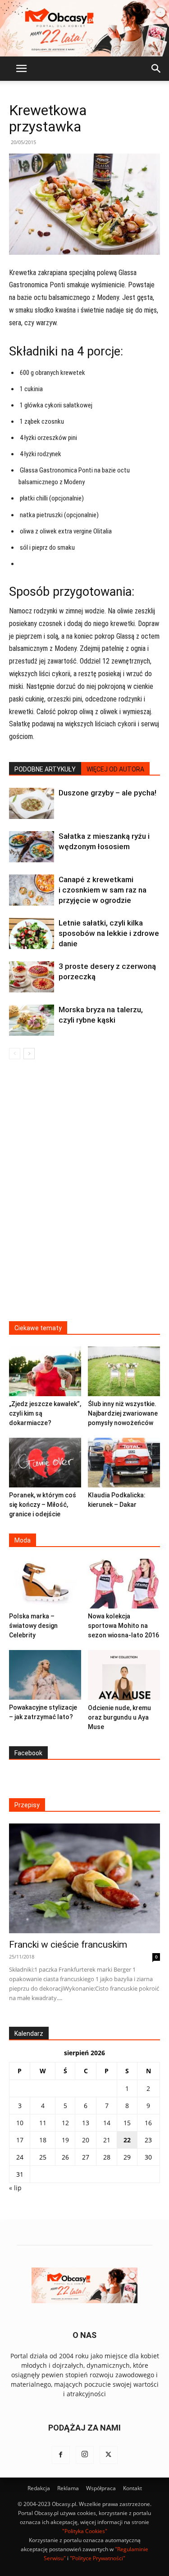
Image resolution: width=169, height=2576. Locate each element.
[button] (21, 69)
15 (127, 2123)
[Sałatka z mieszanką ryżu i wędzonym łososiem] (32, 847)
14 (107, 2123)
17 (20, 2140)
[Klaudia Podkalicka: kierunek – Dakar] (124, 1463)
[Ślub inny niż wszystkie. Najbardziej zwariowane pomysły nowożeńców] (124, 1371)
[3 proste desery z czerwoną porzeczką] (32, 977)
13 (86, 2123)
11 (43, 2123)
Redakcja (39, 2488)
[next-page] (29, 1054)
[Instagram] (85, 2455)
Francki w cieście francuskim (68, 1945)
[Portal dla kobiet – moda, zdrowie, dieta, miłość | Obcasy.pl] (84, 28)
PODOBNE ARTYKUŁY (45, 769)
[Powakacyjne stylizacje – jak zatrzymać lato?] (45, 1675)
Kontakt (132, 2488)
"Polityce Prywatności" (98, 2558)
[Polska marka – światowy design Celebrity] (45, 1584)
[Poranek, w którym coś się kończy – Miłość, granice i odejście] (45, 1463)
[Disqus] (84, 1196)
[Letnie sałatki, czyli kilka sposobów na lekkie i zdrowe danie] (32, 933)
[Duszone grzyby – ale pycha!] (32, 803)
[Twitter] (109, 2455)
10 (20, 2123)
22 (127, 2140)
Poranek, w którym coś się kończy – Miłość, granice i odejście (43, 1505)
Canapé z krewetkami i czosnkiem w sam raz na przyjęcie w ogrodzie (103, 890)
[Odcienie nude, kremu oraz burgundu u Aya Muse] (124, 1675)
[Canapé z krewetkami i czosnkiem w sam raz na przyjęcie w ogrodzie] (32, 890)
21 (107, 2140)
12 (65, 2123)
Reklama (68, 2488)
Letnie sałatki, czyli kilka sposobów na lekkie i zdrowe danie (109, 933)
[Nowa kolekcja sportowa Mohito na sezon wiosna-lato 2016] (124, 1584)
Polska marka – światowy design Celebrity (33, 1626)
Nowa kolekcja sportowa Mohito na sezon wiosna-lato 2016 (123, 1626)
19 (65, 2140)
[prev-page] (15, 1054)
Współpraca (101, 2488)
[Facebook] (61, 2455)
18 (43, 2140)
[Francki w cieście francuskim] (84, 1878)
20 (86, 2140)
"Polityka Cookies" (85, 2531)
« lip (15, 2188)
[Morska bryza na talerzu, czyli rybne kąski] (32, 1020)
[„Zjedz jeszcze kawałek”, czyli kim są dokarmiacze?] (45, 1371)
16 (148, 2123)
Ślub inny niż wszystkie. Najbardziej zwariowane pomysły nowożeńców (123, 1413)
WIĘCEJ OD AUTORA (115, 769)
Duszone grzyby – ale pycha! (107, 793)
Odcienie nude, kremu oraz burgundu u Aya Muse (119, 1717)
